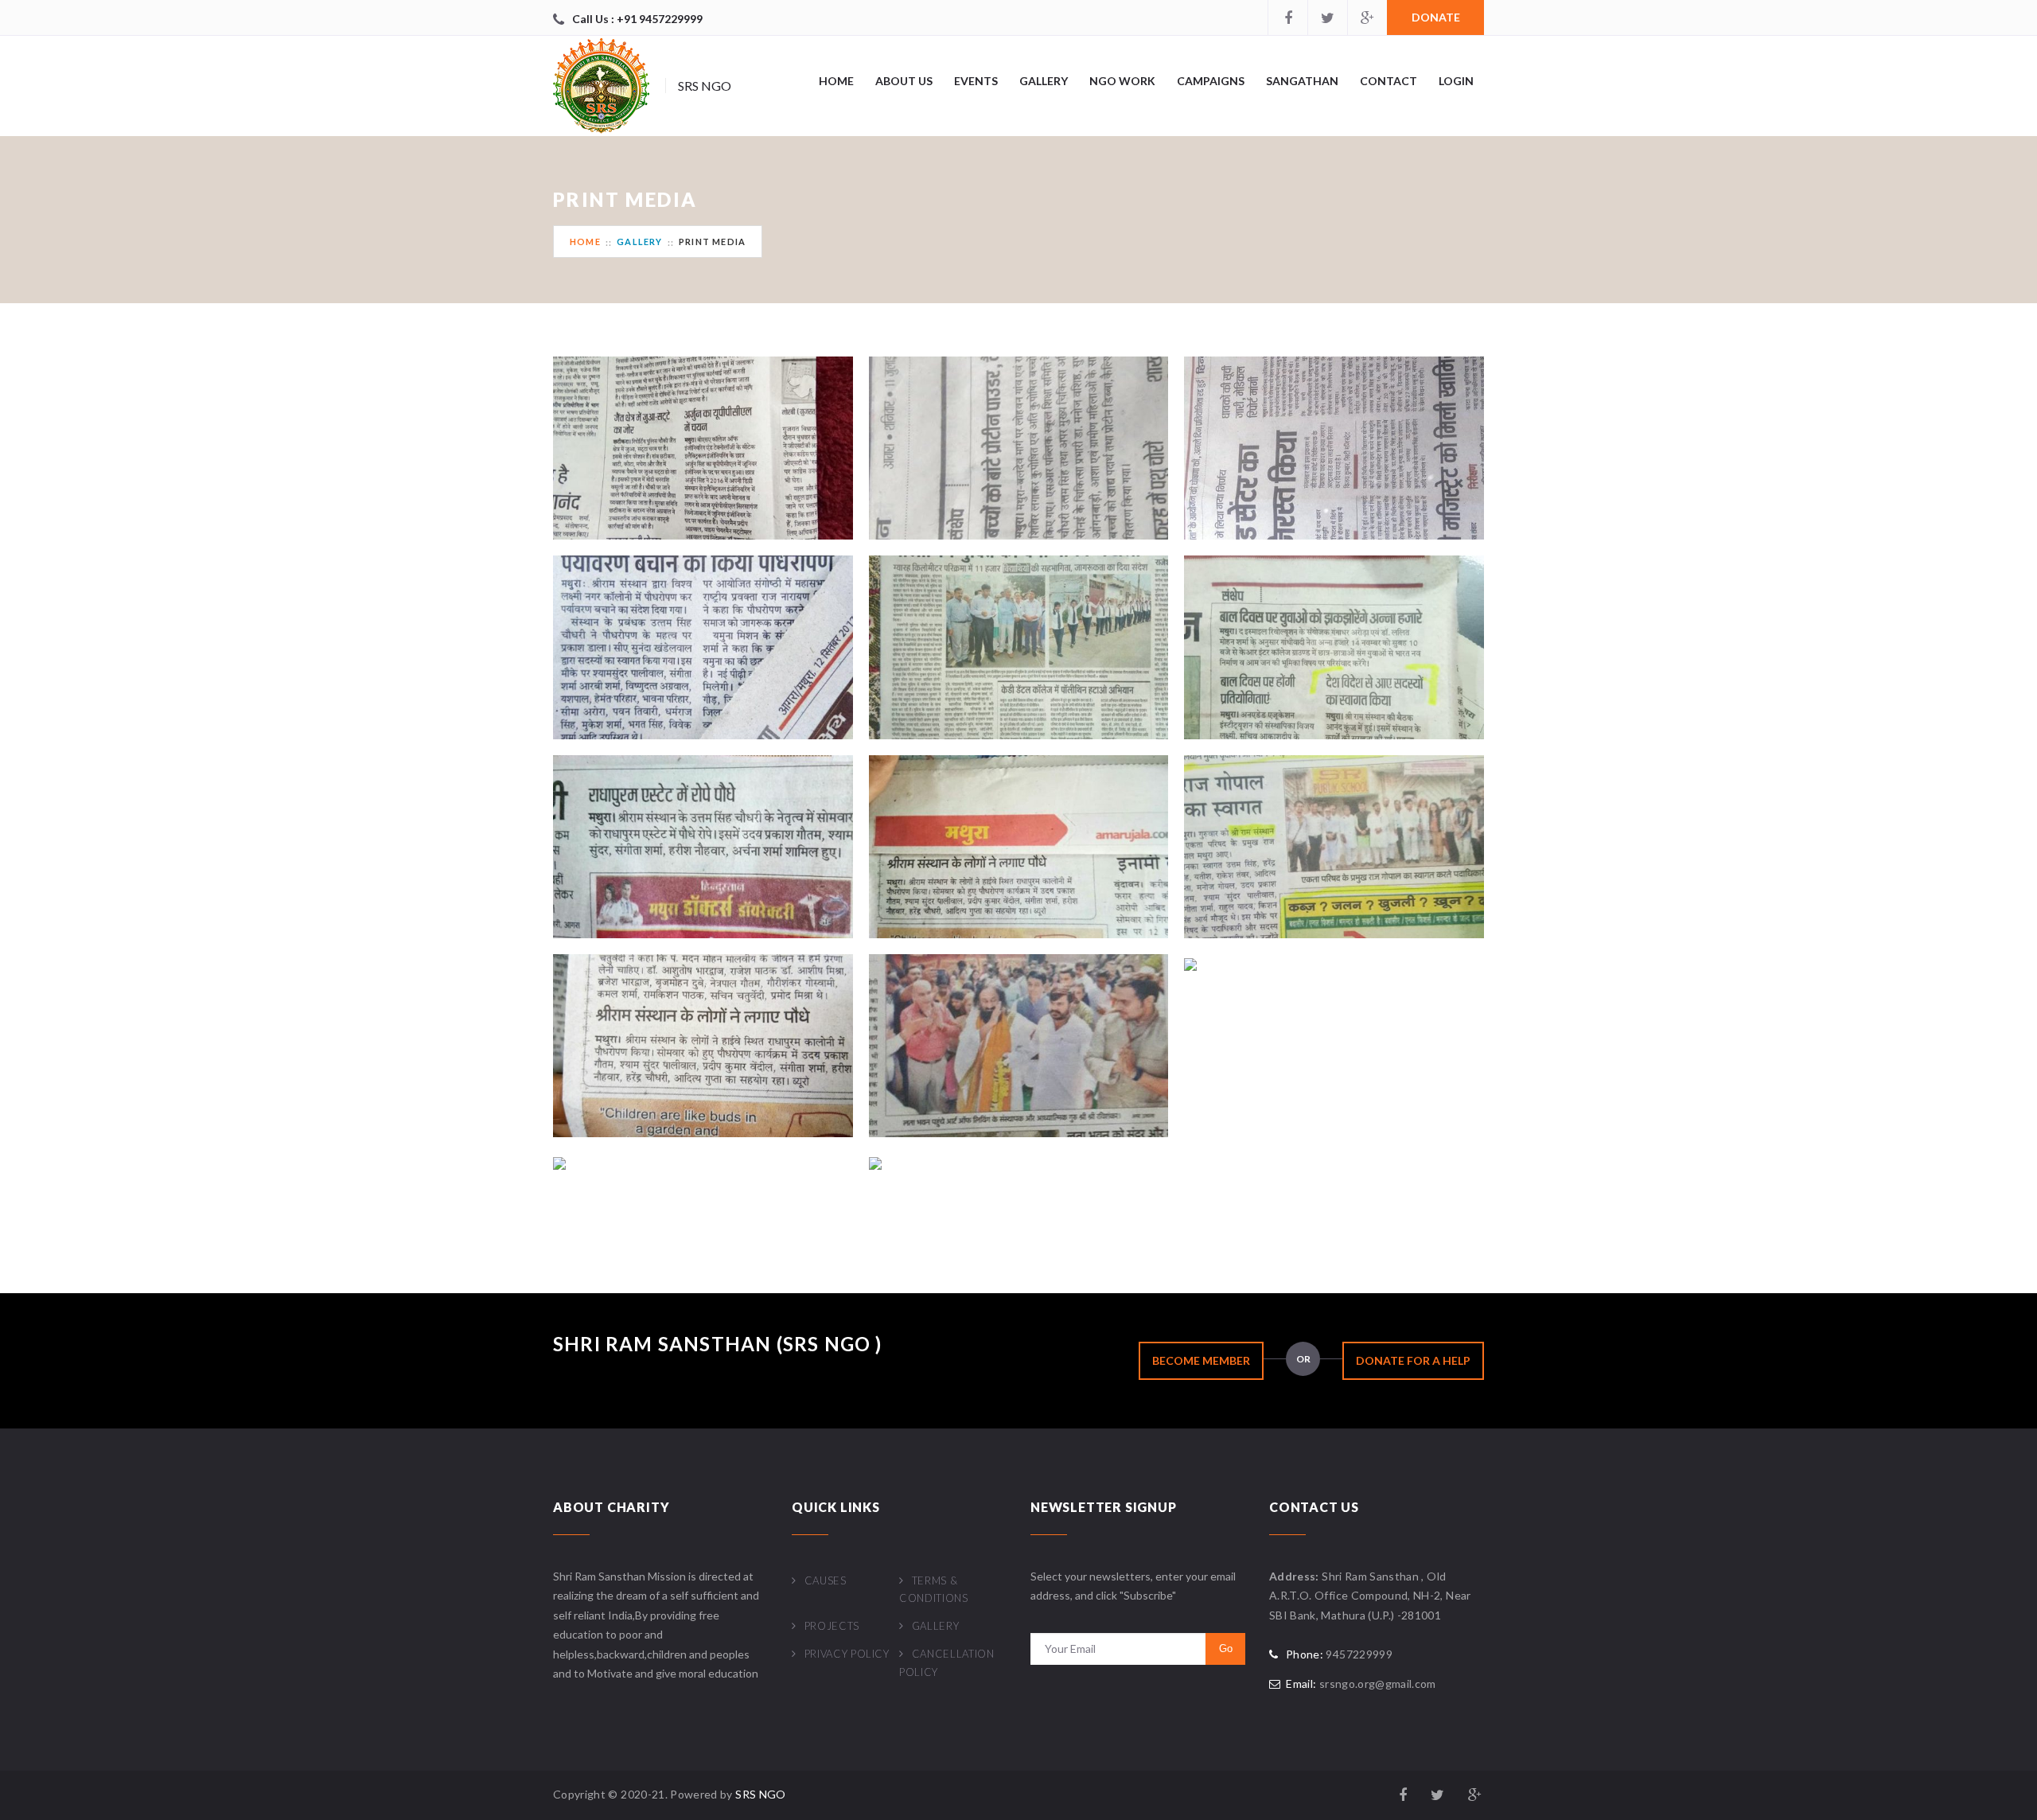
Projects (832, 1626)
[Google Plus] (1367, 18)
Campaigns (1211, 81)
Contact (1389, 81)
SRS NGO (760, 1794)
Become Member (1201, 1360)
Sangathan (1302, 81)
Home (836, 81)
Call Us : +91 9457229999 (637, 19)
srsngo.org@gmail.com (1378, 1684)
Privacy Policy (847, 1654)
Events (976, 81)
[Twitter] (1327, 18)
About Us (904, 81)
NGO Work (1122, 81)
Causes (826, 1580)
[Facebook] (1287, 18)
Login (1456, 81)
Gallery (1044, 81)
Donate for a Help (1413, 1360)
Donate (1436, 17)
